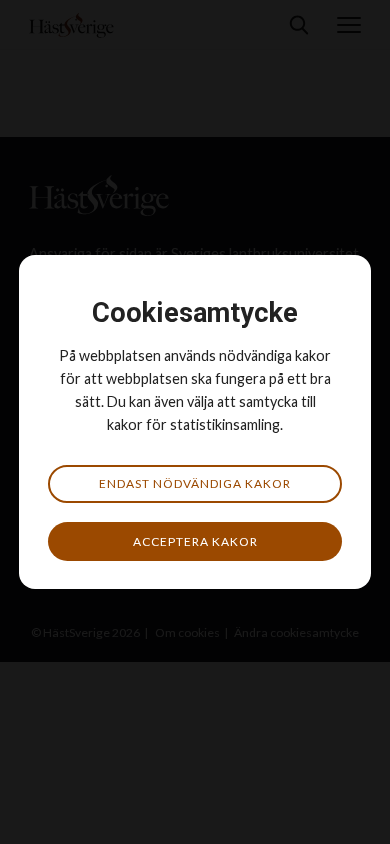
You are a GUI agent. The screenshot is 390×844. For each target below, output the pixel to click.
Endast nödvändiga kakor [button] (195, 483)
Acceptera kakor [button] (195, 541)
